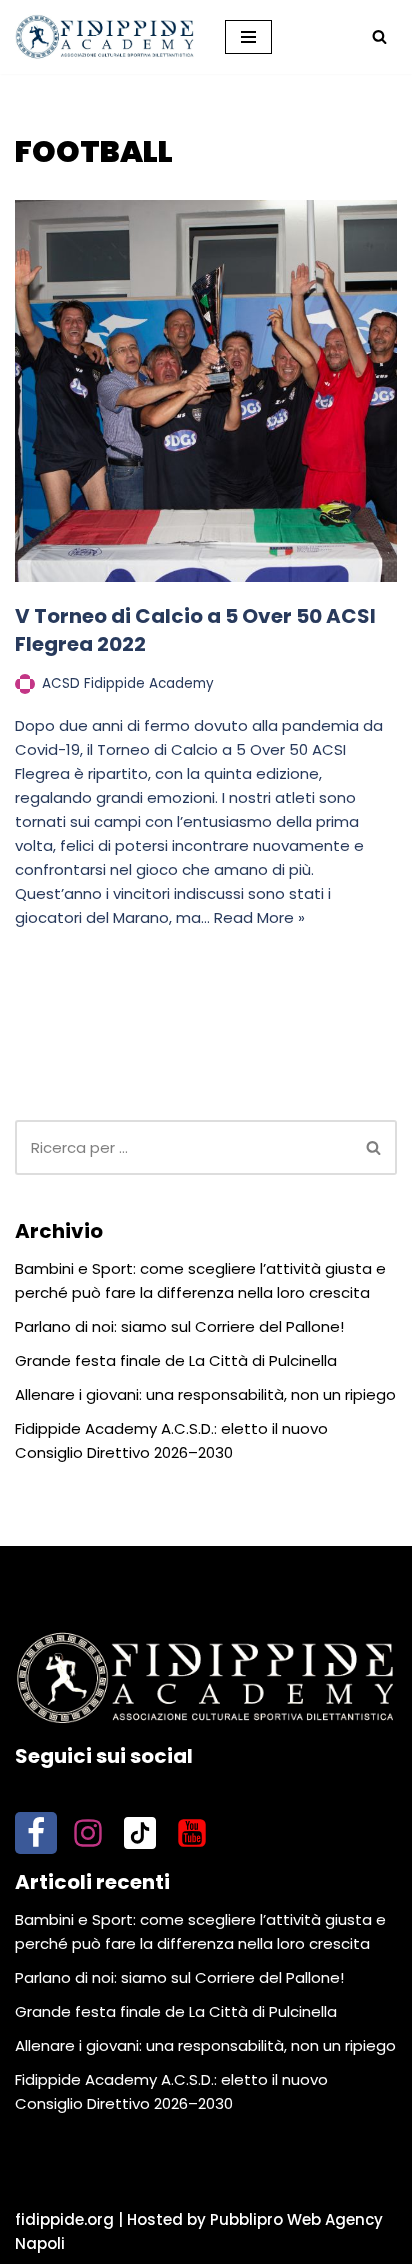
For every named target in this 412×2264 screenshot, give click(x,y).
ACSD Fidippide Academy (128, 683)
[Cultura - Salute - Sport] (105, 37)
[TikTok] (140, 1833)
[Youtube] (192, 1833)
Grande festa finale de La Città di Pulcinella (176, 1360)
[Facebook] (36, 1833)
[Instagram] (88, 1833)
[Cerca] (379, 36)
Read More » (259, 917)
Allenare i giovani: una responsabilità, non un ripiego (205, 1394)
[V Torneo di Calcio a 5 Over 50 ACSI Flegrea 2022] (206, 391)
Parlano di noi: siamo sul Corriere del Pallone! (179, 1326)
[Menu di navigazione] (248, 37)
